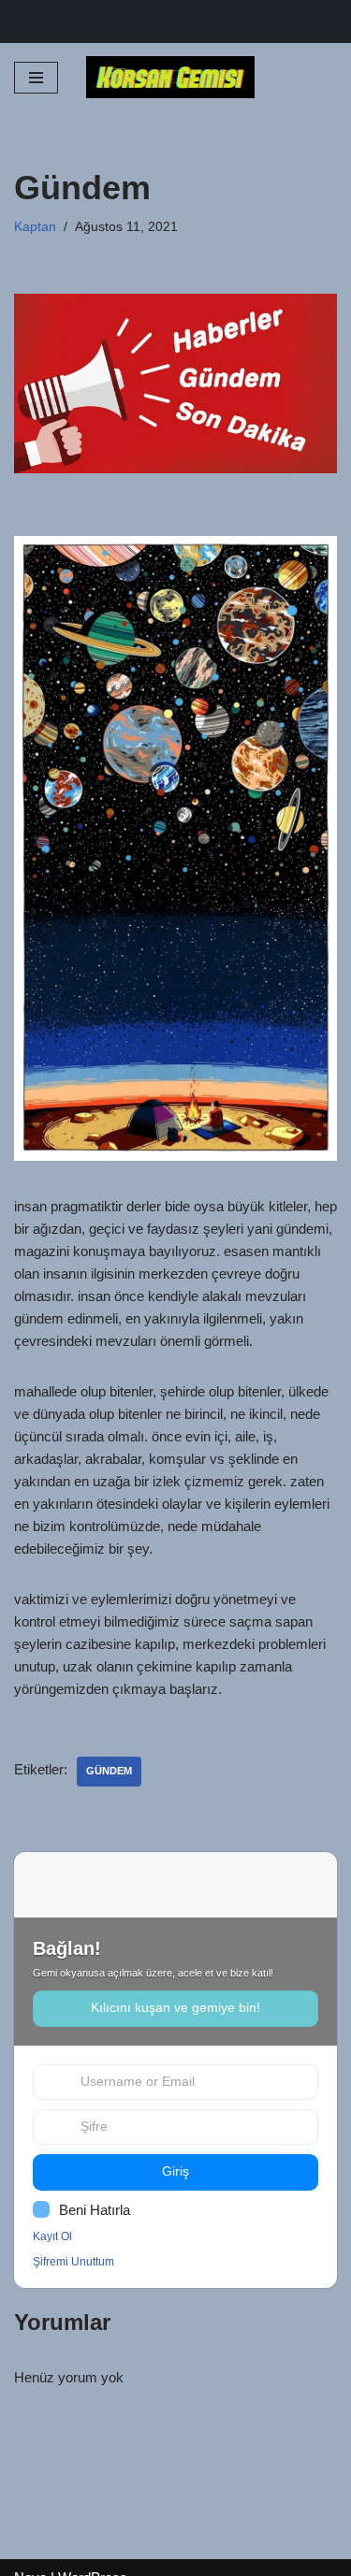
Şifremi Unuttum (73, 2262)
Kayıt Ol (52, 2236)
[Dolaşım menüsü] (36, 78)
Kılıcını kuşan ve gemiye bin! (175, 2008)
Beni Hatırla (95, 2210)
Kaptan (35, 227)
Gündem (109, 1771)
